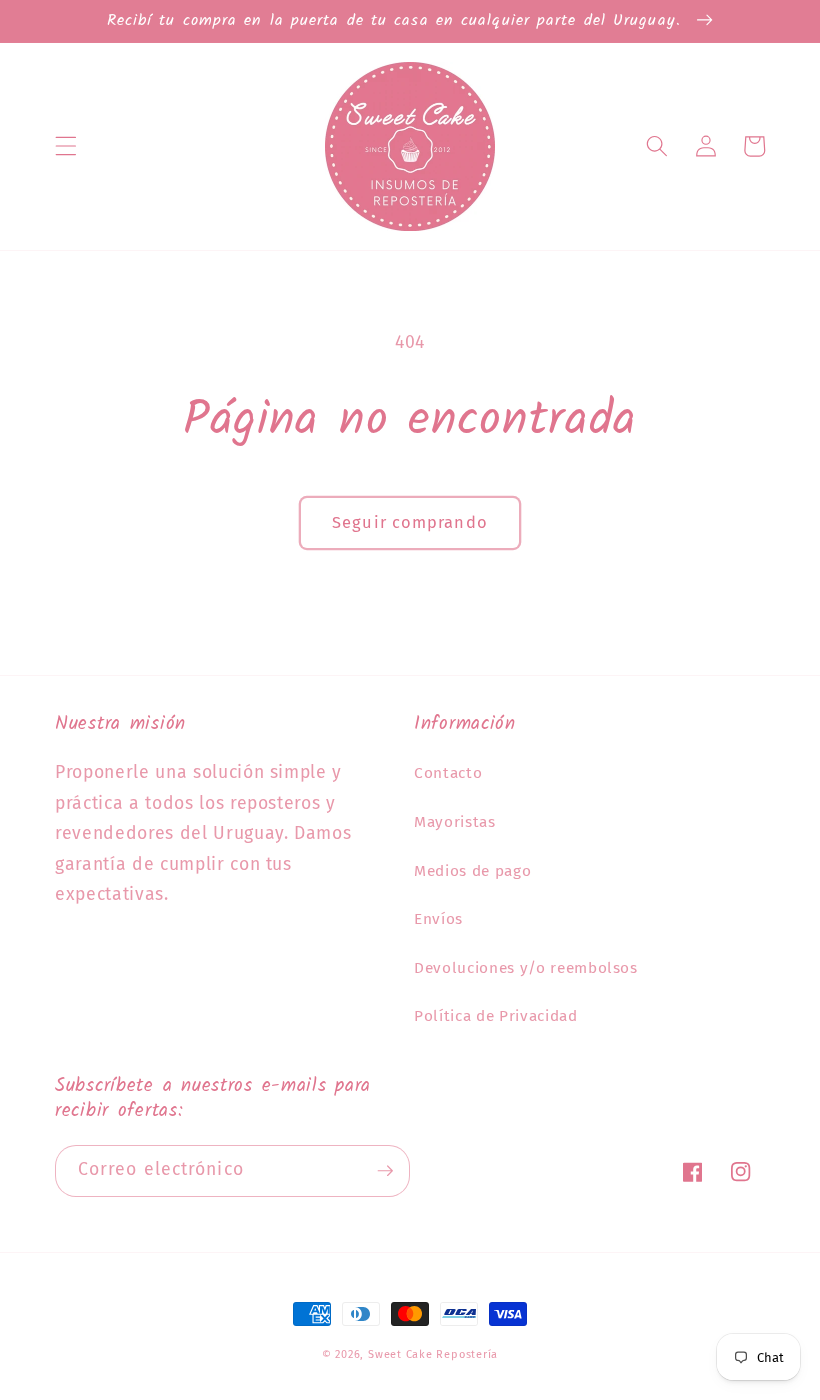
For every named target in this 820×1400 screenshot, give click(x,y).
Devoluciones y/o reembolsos (526, 968)
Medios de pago (472, 871)
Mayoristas (455, 822)
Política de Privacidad (496, 1016)
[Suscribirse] (385, 1171)
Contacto (448, 773)
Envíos (438, 919)
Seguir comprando (410, 522)
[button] (66, 146)
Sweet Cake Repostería (433, 1354)
